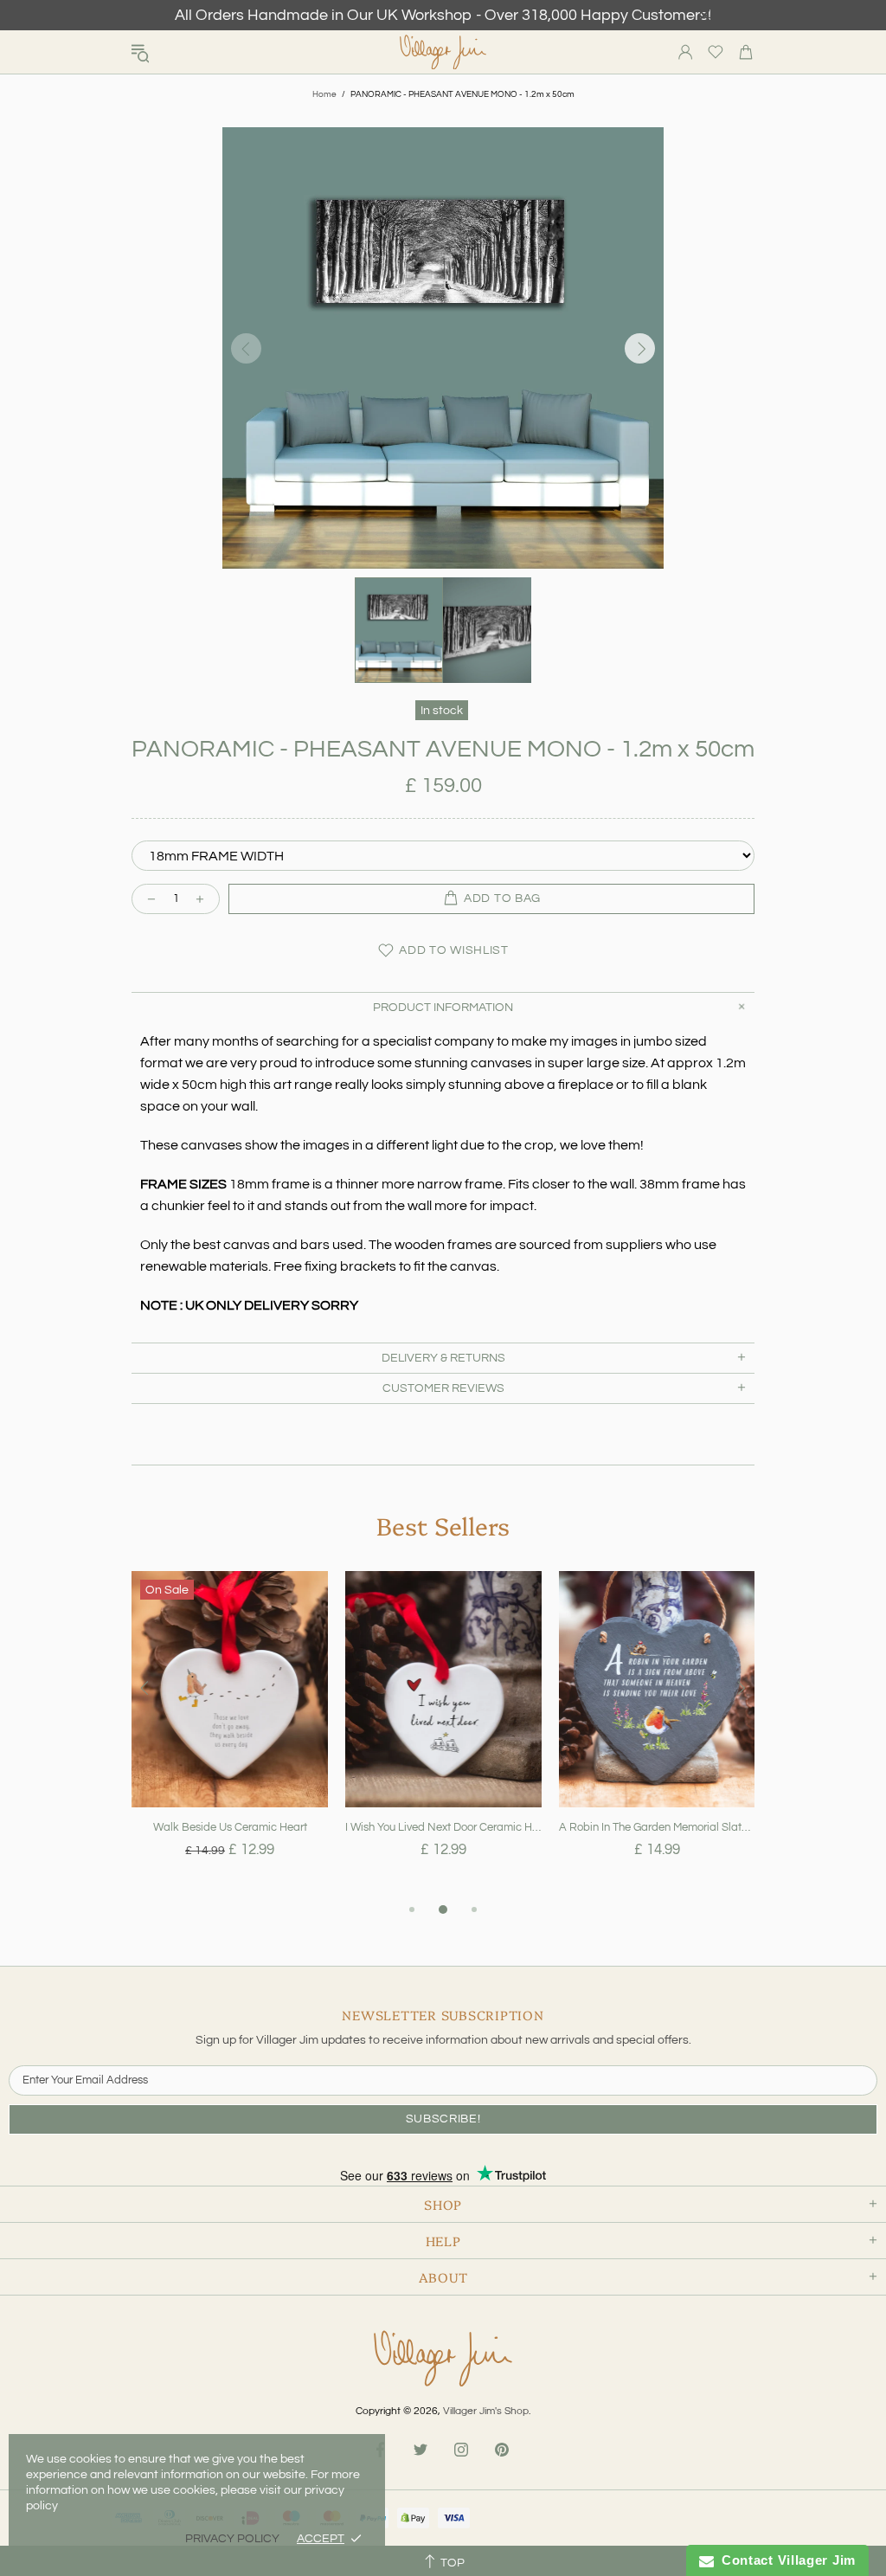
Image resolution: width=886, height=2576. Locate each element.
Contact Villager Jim (785, 2560)
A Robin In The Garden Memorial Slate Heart (657, 1827)
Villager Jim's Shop (443, 52)
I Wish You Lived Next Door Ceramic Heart (443, 1827)
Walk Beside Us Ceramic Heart (230, 1827)
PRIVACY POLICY (232, 2539)
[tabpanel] (230, 1735)
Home (324, 94)
